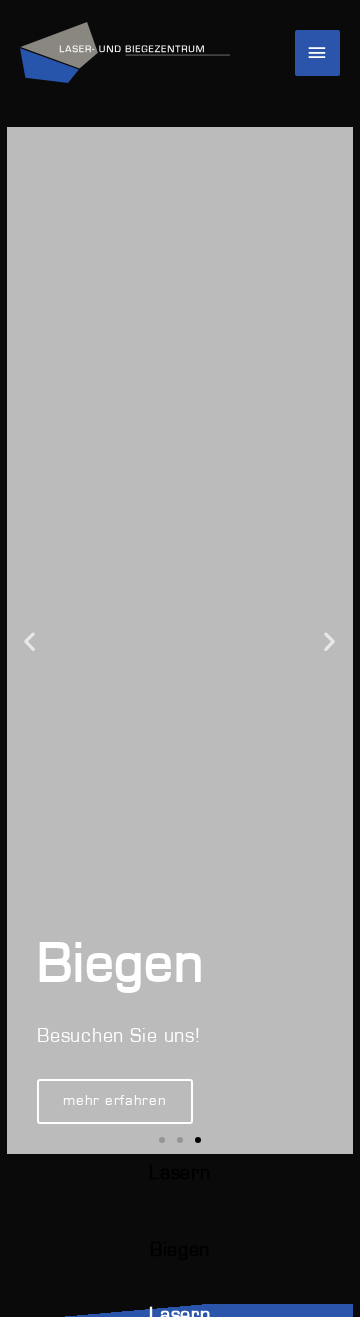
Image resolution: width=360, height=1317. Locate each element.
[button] (30, 640)
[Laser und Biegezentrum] (125, 53)
